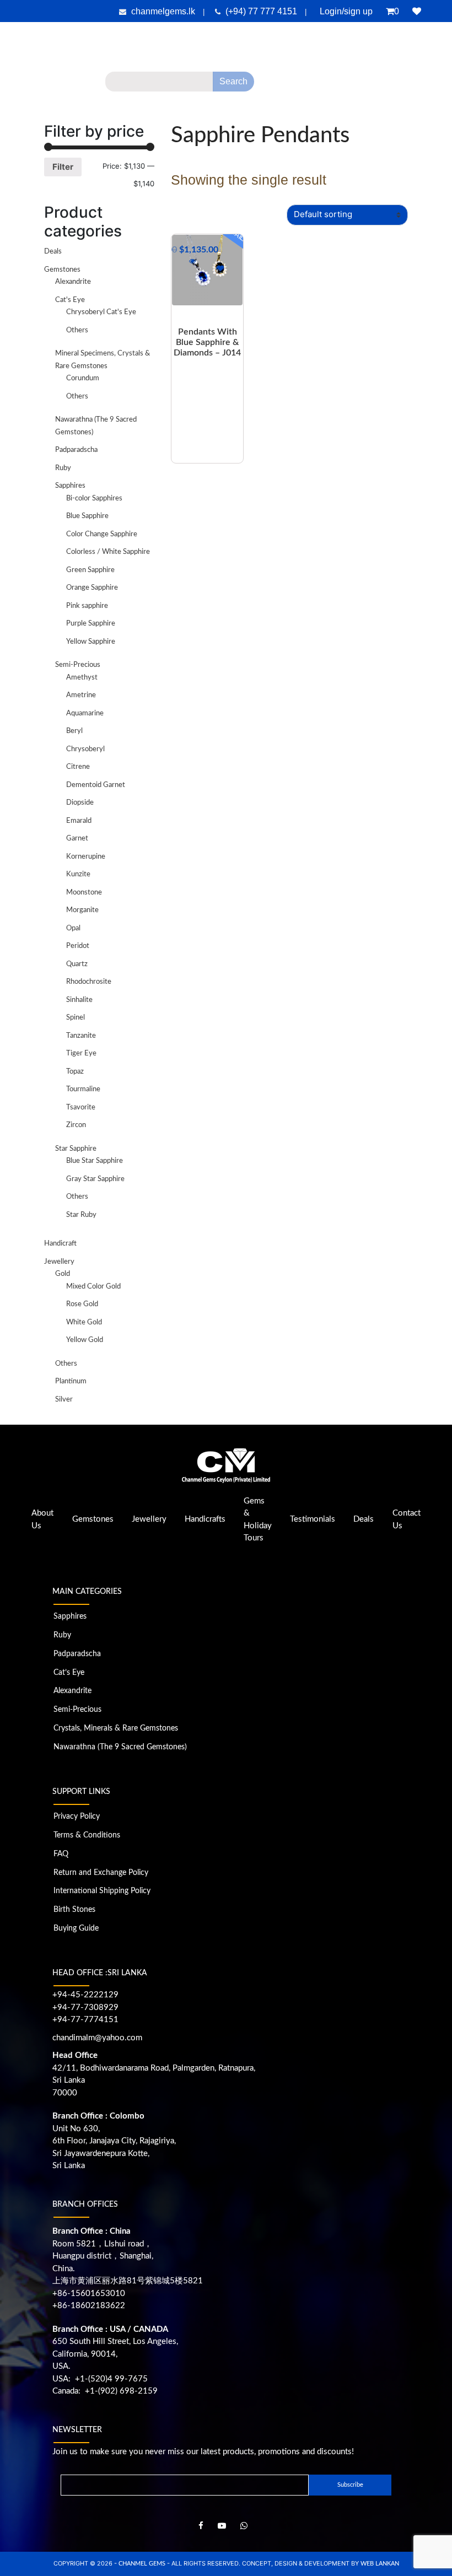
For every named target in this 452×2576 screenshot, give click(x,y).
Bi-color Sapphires (94, 499)
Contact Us (226, 107)
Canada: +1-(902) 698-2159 (105, 2391)
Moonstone (84, 893)
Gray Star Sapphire (95, 1179)
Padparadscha (76, 450)
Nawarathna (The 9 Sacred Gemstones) (120, 1747)
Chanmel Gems (143, 2564)
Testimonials (376, 85)
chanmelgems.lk (163, 11)
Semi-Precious (78, 665)
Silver (64, 1400)
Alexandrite (73, 282)
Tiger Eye (81, 1053)
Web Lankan (380, 2564)
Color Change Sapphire (102, 534)
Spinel (76, 1018)
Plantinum (71, 1381)
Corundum (83, 378)
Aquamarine (85, 713)
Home (23, 85)
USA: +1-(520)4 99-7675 (100, 2379)
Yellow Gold (85, 1340)
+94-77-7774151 (85, 2020)
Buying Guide (76, 1928)
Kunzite (78, 874)
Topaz (75, 1072)
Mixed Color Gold (93, 1287)
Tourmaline (83, 1089)
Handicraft (60, 1244)
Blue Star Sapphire (95, 1161)
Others (77, 330)
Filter (63, 167)
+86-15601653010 (89, 2294)
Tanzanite (81, 1036)
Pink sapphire (87, 606)
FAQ (61, 1854)
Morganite (82, 910)
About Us (61, 85)
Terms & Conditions (87, 1835)
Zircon (76, 1125)
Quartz (77, 964)
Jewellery (59, 1262)
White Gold (84, 1322)
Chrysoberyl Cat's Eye (101, 312)
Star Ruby (81, 1215)
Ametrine (81, 695)
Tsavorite (81, 1108)
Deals (430, 85)
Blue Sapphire (87, 516)
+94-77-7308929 (85, 2008)
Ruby (63, 468)
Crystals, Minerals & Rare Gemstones (116, 1728)
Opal (73, 928)
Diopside (80, 803)
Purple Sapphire (91, 624)
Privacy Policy (77, 1817)
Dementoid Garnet (96, 785)
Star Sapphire (76, 1149)
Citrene (78, 767)
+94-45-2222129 (85, 1995)
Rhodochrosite (89, 982)
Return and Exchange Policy (101, 1873)
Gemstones (62, 270)
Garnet (77, 839)
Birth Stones (74, 1910)
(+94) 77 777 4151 (262, 11)
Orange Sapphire (92, 588)
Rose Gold (82, 1304)
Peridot (78, 946)
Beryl (74, 731)
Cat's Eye (70, 300)
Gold (63, 1274)
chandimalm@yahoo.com (97, 2038)
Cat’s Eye (69, 1673)
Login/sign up (346, 11)
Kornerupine (86, 857)
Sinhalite (79, 1000)
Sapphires (70, 486)
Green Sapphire (90, 570)
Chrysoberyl (85, 749)
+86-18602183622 (89, 2306)
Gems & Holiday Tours (305, 85)
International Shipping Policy (102, 1891)
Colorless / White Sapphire (108, 552)
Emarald (79, 821)
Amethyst (82, 678)
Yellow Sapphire (91, 642)
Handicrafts (205, 1519)
